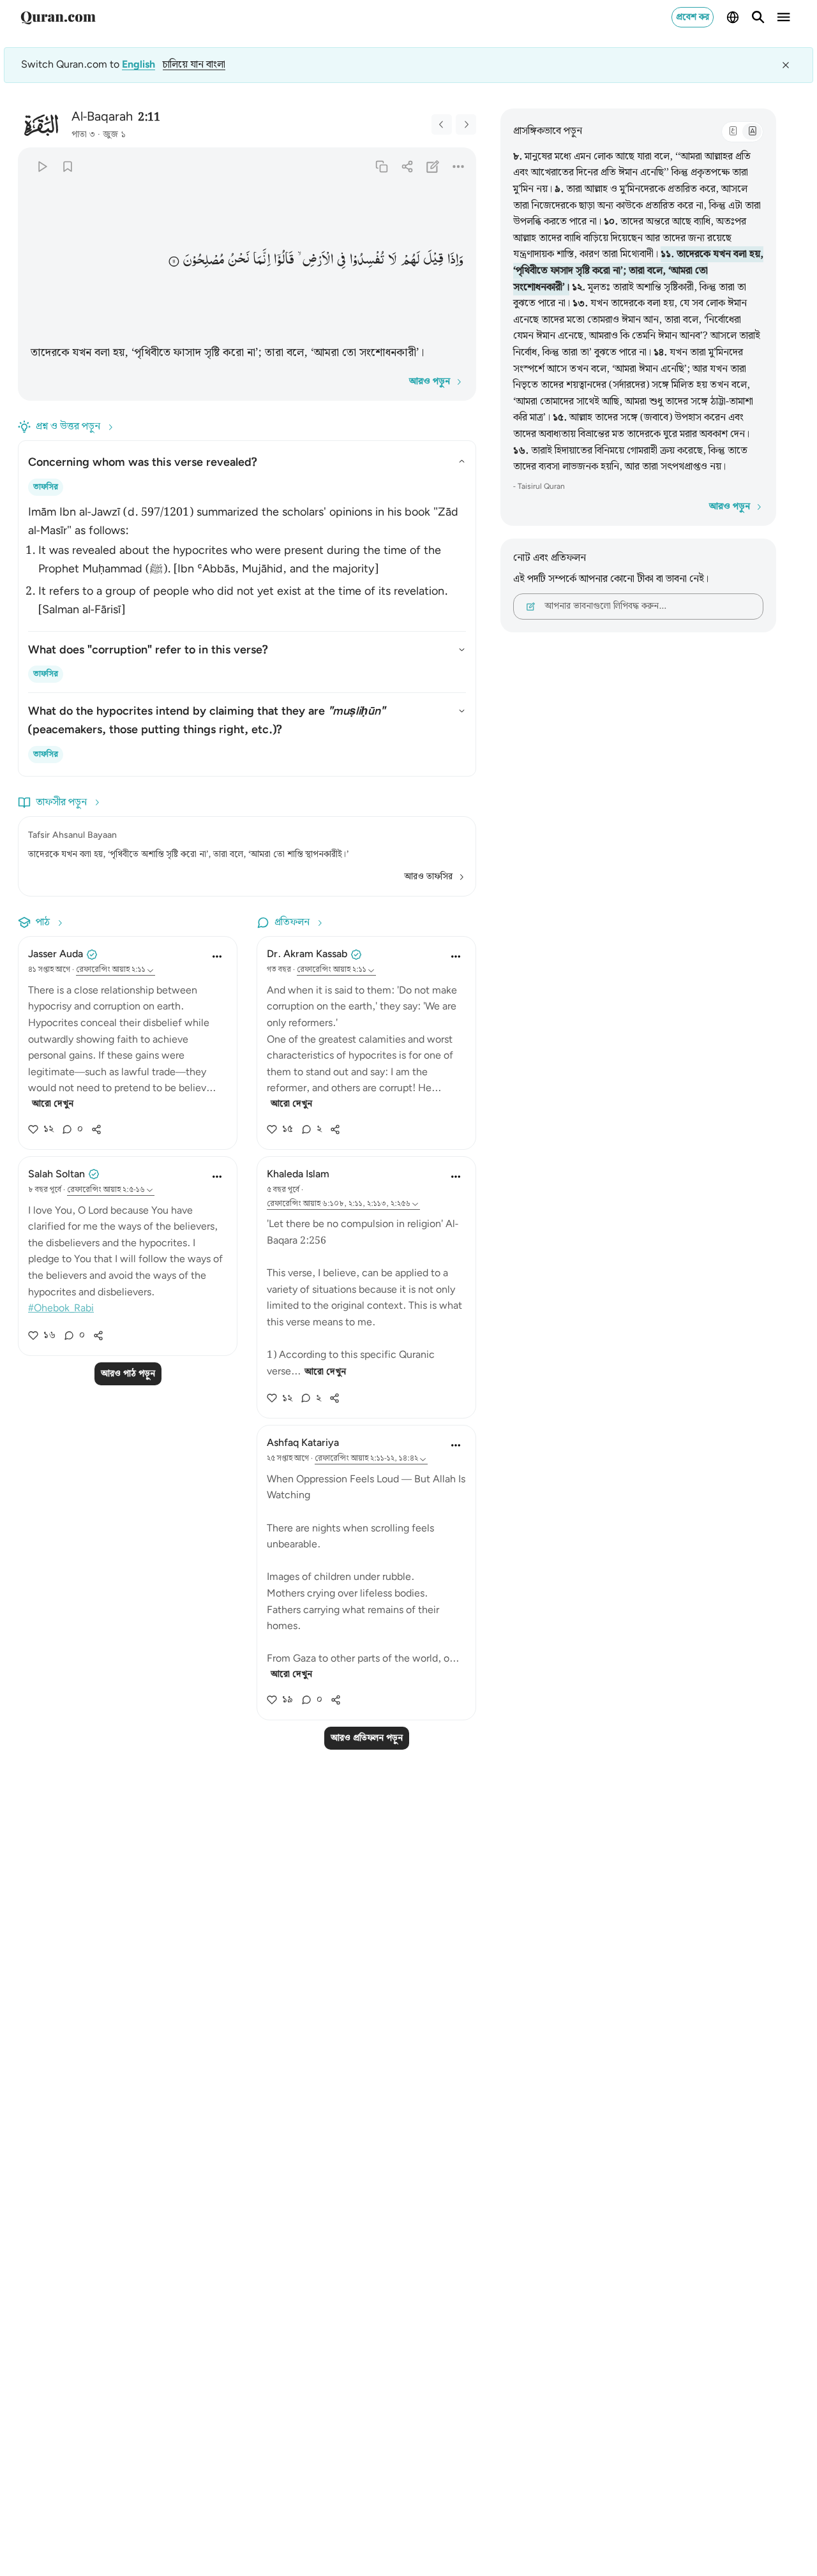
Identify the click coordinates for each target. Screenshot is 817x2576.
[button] (455, 259)
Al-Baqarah (102, 117)
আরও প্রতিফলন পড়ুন (367, 1738)
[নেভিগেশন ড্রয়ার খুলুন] (784, 17)
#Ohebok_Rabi (61, 1308)
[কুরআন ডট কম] (58, 17)
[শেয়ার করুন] (407, 166)
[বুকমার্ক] (67, 166)
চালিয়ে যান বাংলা (194, 65)
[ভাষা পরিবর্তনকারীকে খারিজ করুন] (786, 65)
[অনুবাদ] (752, 131)
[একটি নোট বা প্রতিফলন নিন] (433, 166)
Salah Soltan (56, 1174)
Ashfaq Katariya (303, 1443)
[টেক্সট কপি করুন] (381, 166)
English (139, 65)
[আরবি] (733, 131)
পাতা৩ (83, 135)
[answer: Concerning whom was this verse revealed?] (247, 559)
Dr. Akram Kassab (307, 954)
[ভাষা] (733, 17)
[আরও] (459, 166)
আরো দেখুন (53, 1104)
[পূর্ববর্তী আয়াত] (442, 124)
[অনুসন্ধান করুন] (758, 17)
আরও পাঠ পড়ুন (128, 1374)
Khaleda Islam (298, 1174)
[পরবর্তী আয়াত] (466, 124)
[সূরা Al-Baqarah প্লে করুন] (42, 166)
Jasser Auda (56, 954)
